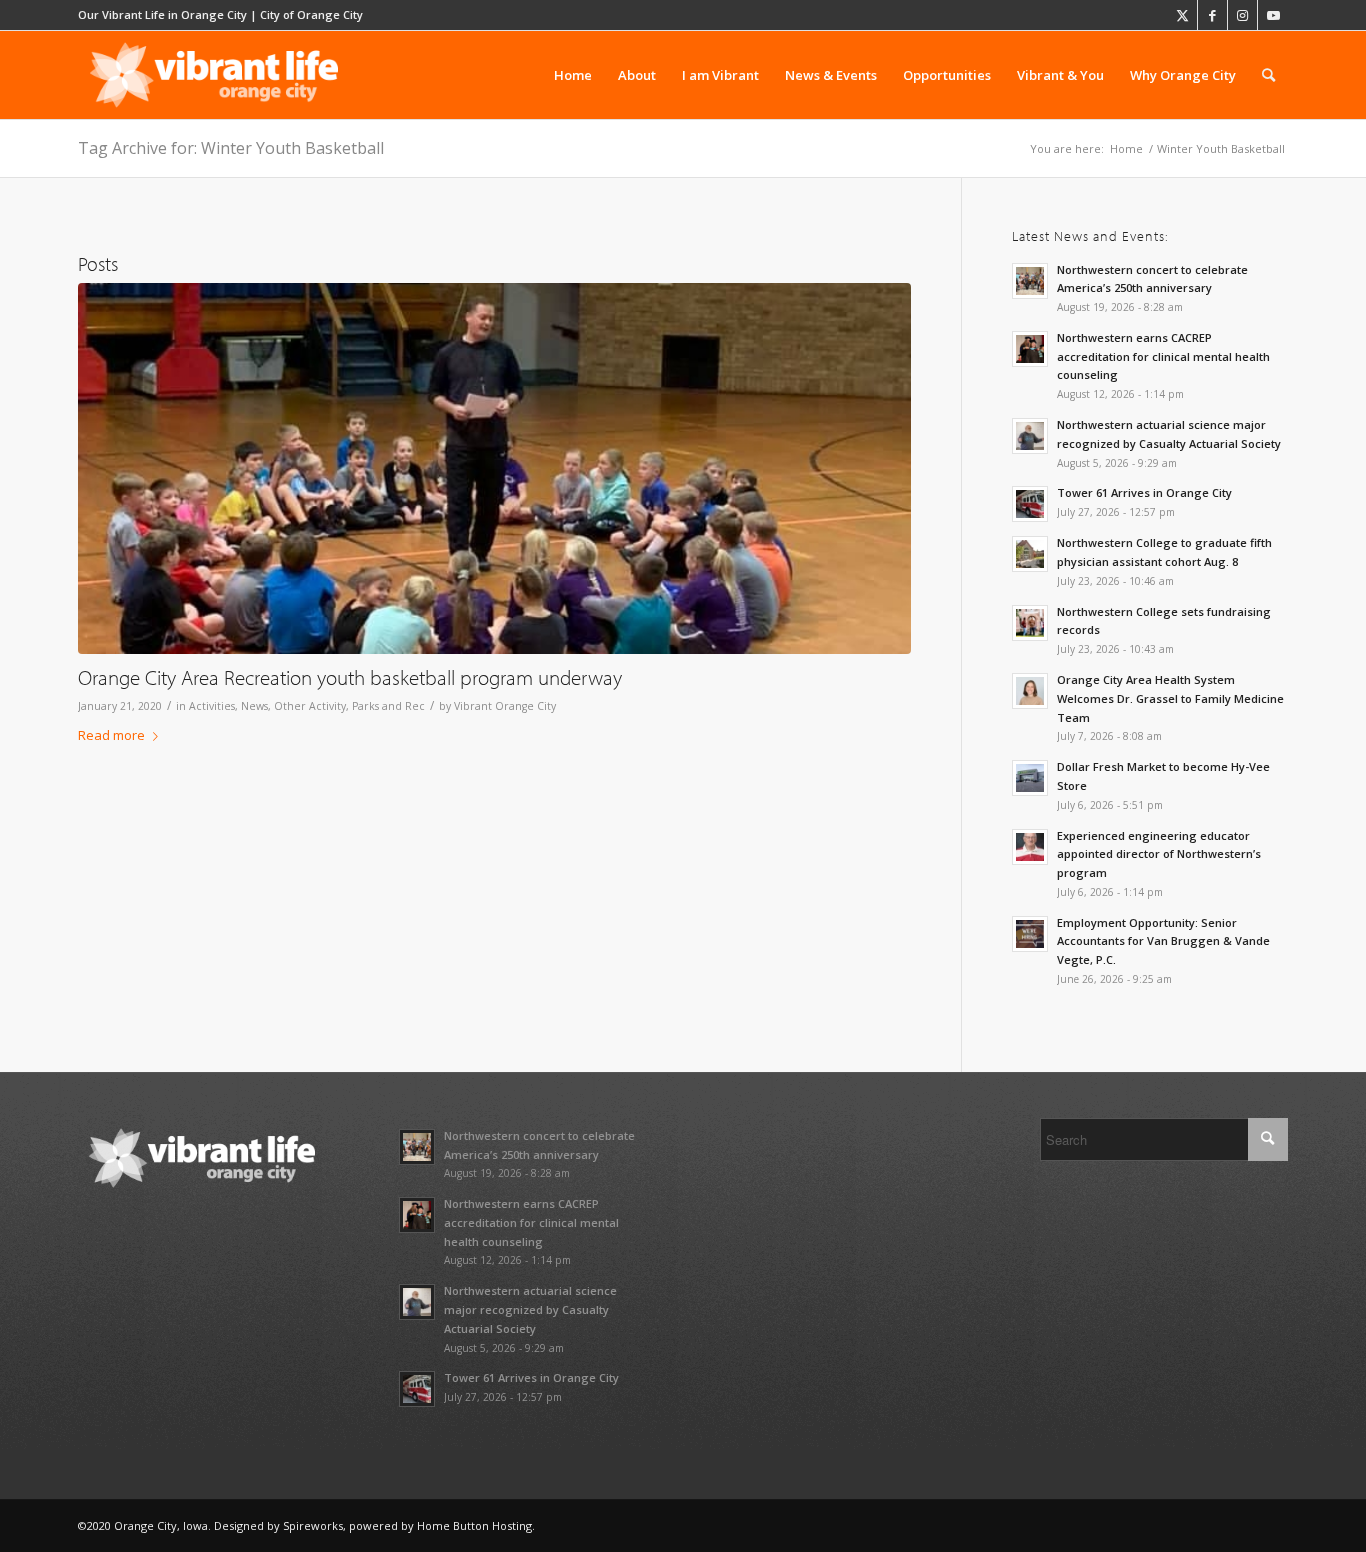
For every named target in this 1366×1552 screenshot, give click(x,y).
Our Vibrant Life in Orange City (162, 14)
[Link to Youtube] (1273, 15)
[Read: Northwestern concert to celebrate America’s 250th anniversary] (1030, 281)
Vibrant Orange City (505, 706)
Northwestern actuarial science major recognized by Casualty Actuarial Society (530, 1309)
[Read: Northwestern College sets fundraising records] (1030, 623)
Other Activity (310, 706)
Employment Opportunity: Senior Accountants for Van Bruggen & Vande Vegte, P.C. (1163, 941)
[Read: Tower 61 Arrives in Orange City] (1030, 504)
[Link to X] (1182, 15)
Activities (212, 706)
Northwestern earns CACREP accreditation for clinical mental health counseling (1163, 356)
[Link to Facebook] (1212, 15)
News (254, 706)
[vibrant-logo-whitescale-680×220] (214, 75)
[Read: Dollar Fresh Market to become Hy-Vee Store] (1030, 778)
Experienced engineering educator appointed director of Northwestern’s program (1159, 854)
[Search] (1268, 75)
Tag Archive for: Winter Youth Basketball (231, 148)
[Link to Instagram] (1242, 15)
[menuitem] (573, 75)
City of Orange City (311, 14)
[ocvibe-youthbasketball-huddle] (494, 469)
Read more (111, 735)
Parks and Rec (388, 706)
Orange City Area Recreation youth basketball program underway (350, 677)
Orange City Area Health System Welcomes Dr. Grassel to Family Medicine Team (1170, 698)
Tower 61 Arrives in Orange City (1144, 492)
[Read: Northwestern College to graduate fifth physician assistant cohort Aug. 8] (1030, 554)
